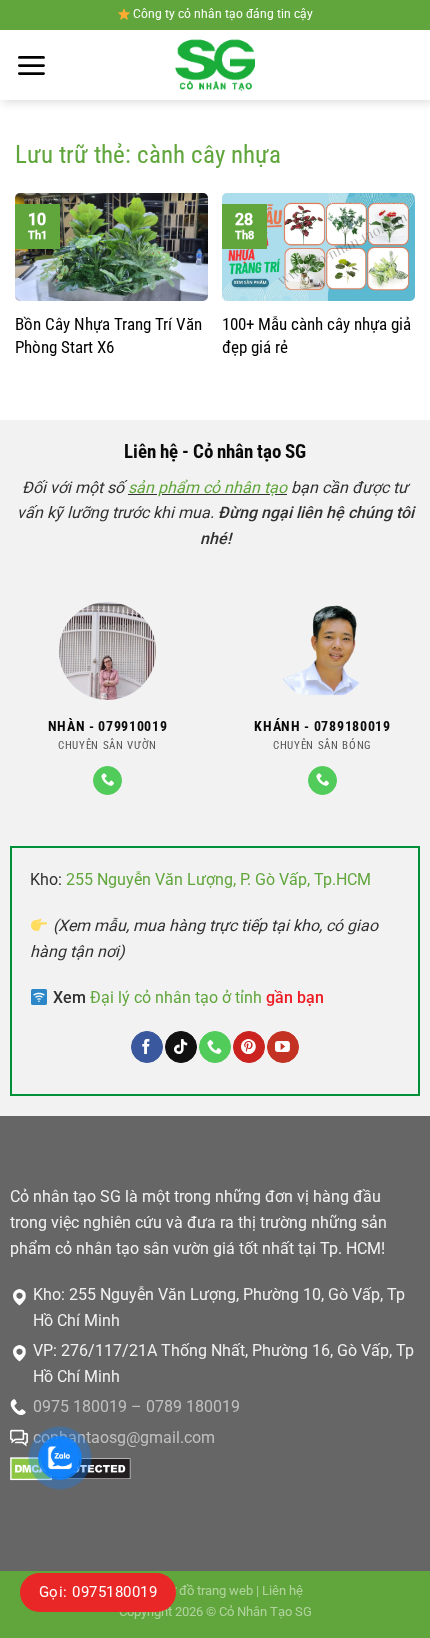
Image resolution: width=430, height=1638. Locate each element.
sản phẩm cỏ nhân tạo (207, 487)
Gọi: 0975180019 (98, 1592)
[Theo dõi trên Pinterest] (248, 1047)
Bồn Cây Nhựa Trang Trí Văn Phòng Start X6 (108, 335)
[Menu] (31, 65)
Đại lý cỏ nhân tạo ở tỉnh (207, 997)
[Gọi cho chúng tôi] (107, 780)
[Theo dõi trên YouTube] (282, 1047)
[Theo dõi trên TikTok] (180, 1047)
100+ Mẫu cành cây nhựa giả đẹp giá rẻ (316, 335)
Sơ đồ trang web (207, 1590)
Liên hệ (282, 1590)
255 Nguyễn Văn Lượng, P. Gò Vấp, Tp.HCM (218, 879)
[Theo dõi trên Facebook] (146, 1047)
